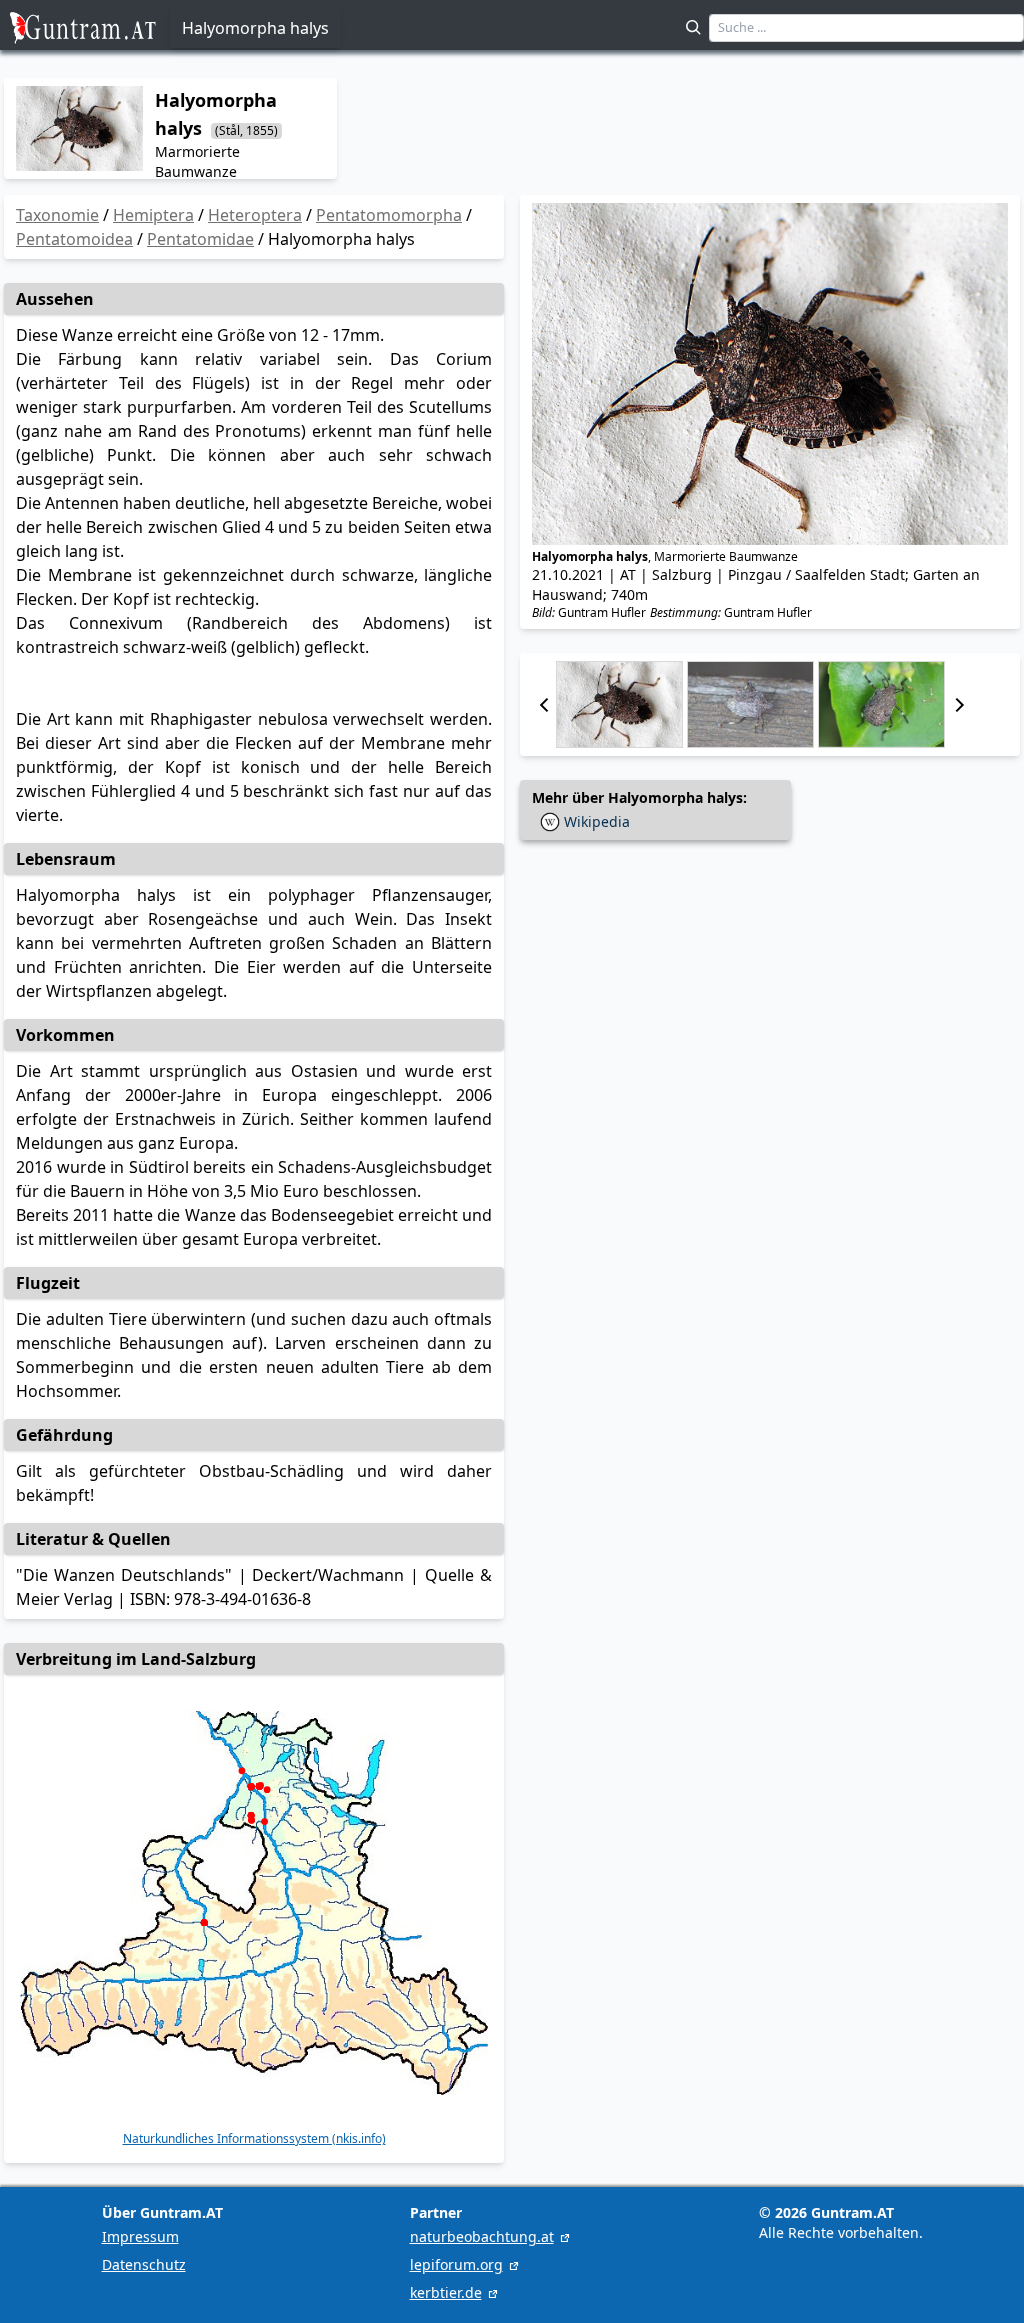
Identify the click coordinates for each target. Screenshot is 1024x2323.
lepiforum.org (456, 2264)
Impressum (140, 2236)
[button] (544, 704)
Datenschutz (144, 2264)
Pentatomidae (200, 239)
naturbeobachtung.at (482, 2236)
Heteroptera (255, 215)
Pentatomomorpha (389, 215)
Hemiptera (153, 215)
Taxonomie (57, 215)
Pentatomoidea (74, 239)
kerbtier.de (446, 2292)
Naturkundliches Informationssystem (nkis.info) (254, 2139)
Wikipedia (597, 821)
